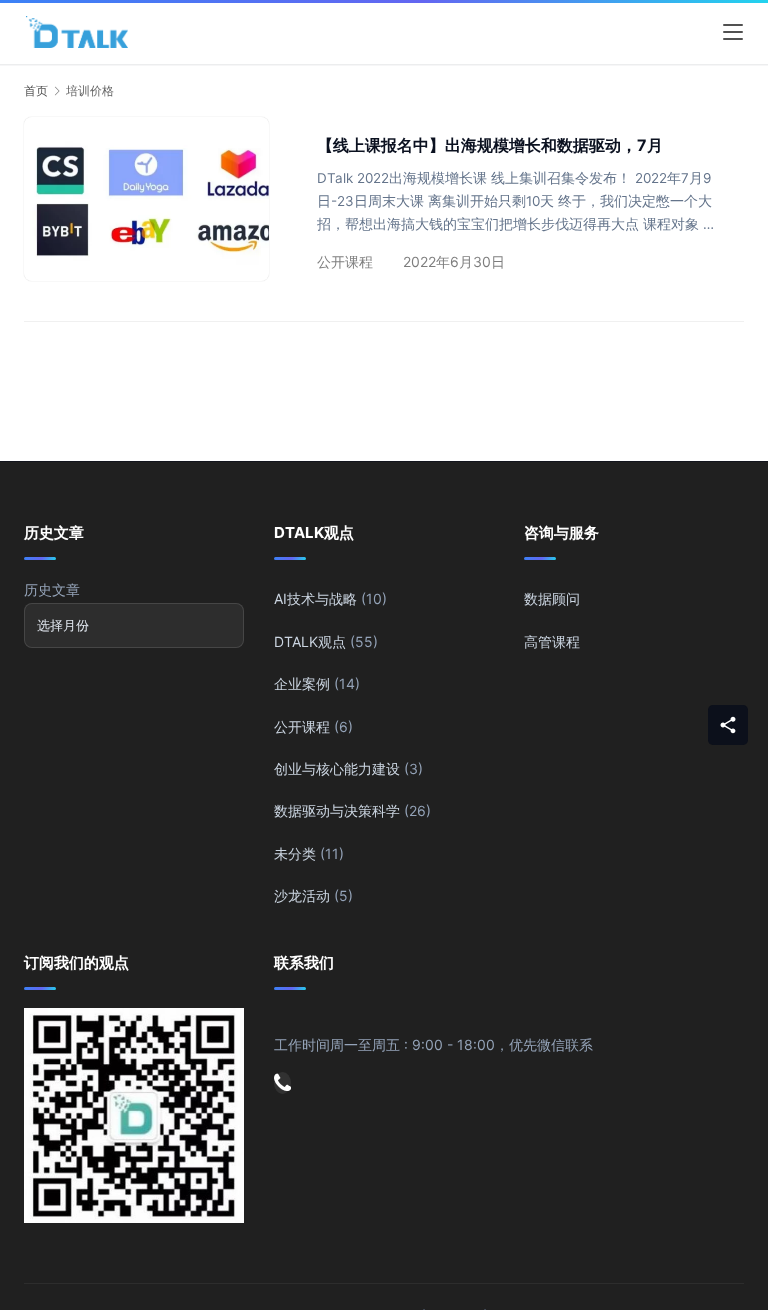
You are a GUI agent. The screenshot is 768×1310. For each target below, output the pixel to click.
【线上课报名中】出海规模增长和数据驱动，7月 (490, 145)
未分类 (295, 853)
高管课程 (552, 641)
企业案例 (302, 683)
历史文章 (52, 589)
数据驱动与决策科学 (337, 810)
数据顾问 (552, 598)
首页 (36, 90)
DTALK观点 (310, 641)
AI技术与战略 (315, 598)
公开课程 (345, 261)
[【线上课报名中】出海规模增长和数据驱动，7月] (146, 198)
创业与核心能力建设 (337, 768)
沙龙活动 (302, 895)
